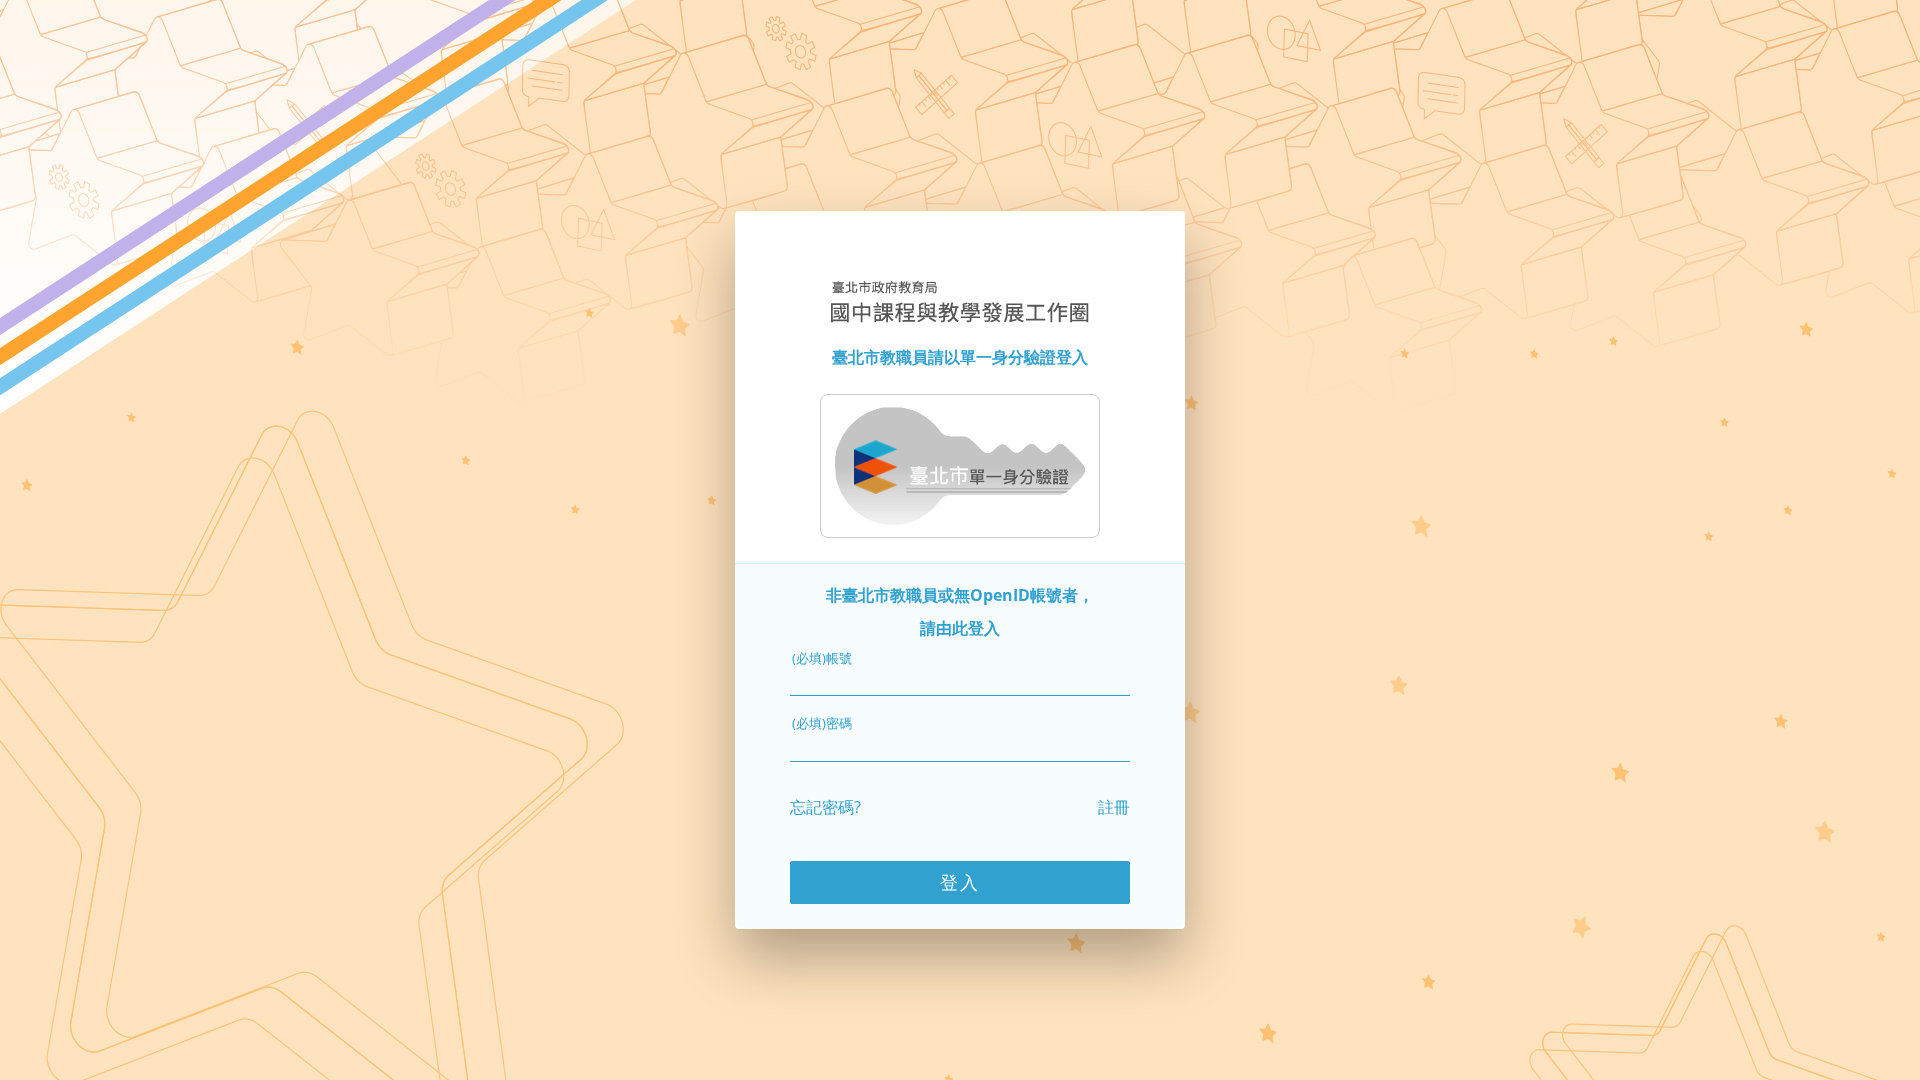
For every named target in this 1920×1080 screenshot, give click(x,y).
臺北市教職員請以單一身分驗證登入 (960, 357)
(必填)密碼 (822, 723)
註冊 (1114, 807)
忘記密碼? (825, 807)
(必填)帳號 (822, 658)
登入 (960, 882)
